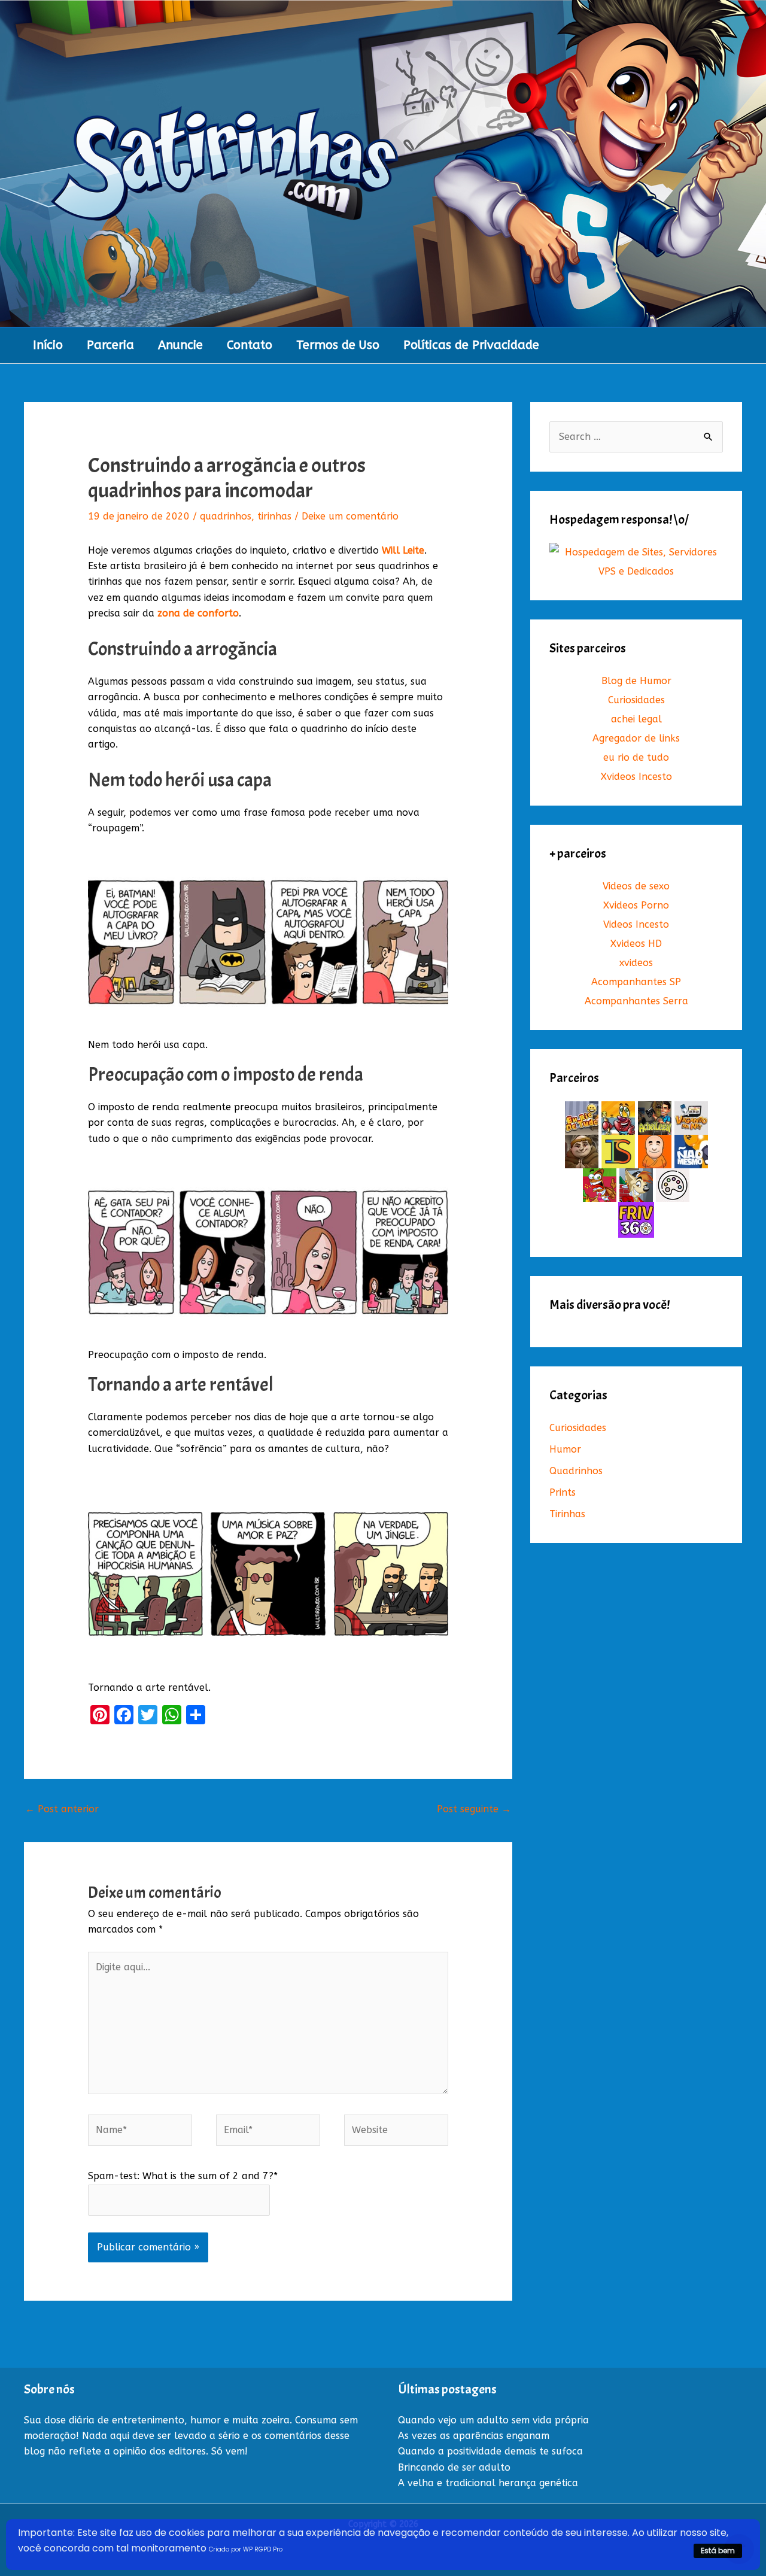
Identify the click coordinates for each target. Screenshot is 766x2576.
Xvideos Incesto (636, 777)
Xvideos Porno (636, 905)
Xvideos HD (636, 944)
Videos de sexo (636, 886)
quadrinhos (226, 516)
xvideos (636, 963)
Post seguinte (474, 1809)
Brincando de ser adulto (454, 2467)
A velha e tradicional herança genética (488, 2483)
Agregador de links (636, 738)
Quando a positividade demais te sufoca (490, 2451)
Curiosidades (636, 700)
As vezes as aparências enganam (474, 2436)
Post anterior (62, 1809)
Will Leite (403, 550)
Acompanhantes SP (636, 982)
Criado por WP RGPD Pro (246, 2549)
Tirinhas (567, 1514)
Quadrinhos (576, 1471)
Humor (565, 1449)
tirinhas (274, 516)
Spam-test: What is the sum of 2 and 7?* (183, 2176)
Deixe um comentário (350, 516)
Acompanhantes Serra (636, 1001)
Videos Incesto (636, 924)
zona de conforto (198, 613)
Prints (563, 1492)
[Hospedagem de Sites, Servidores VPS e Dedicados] (636, 562)
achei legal (636, 719)
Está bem (718, 2551)
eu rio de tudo (636, 757)
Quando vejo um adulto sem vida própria (493, 2420)
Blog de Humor (636, 681)
